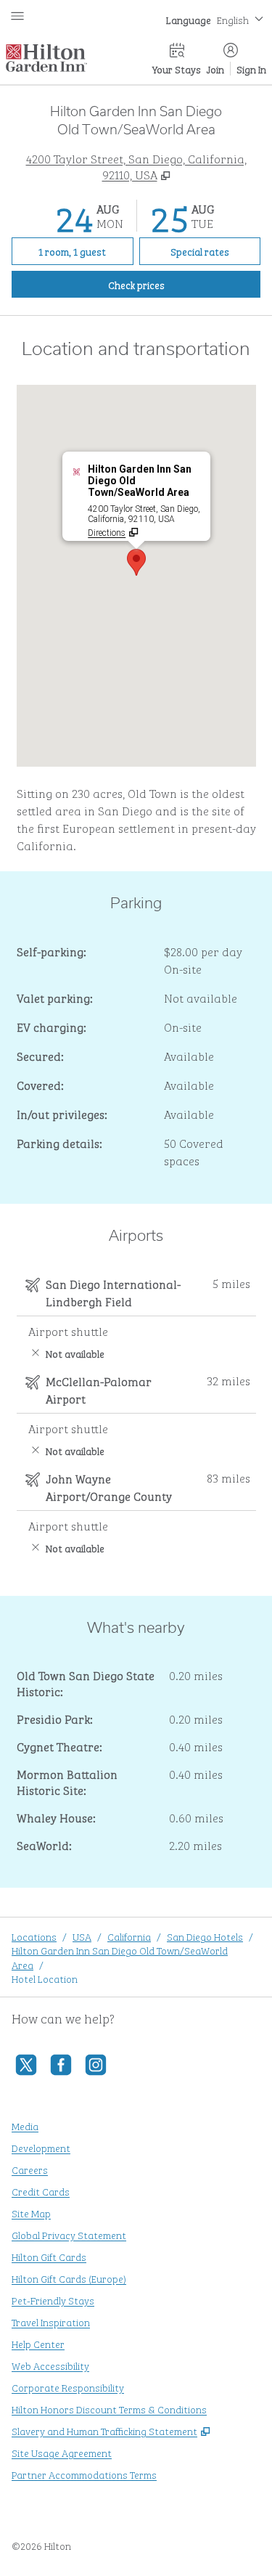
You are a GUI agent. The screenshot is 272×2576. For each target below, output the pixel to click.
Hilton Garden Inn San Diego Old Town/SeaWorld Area (120, 1957)
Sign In (251, 69)
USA (82, 1936)
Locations (34, 1936)
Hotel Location (45, 1978)
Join (215, 69)
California (129, 1936)
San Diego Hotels (205, 1936)
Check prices (170, 284)
